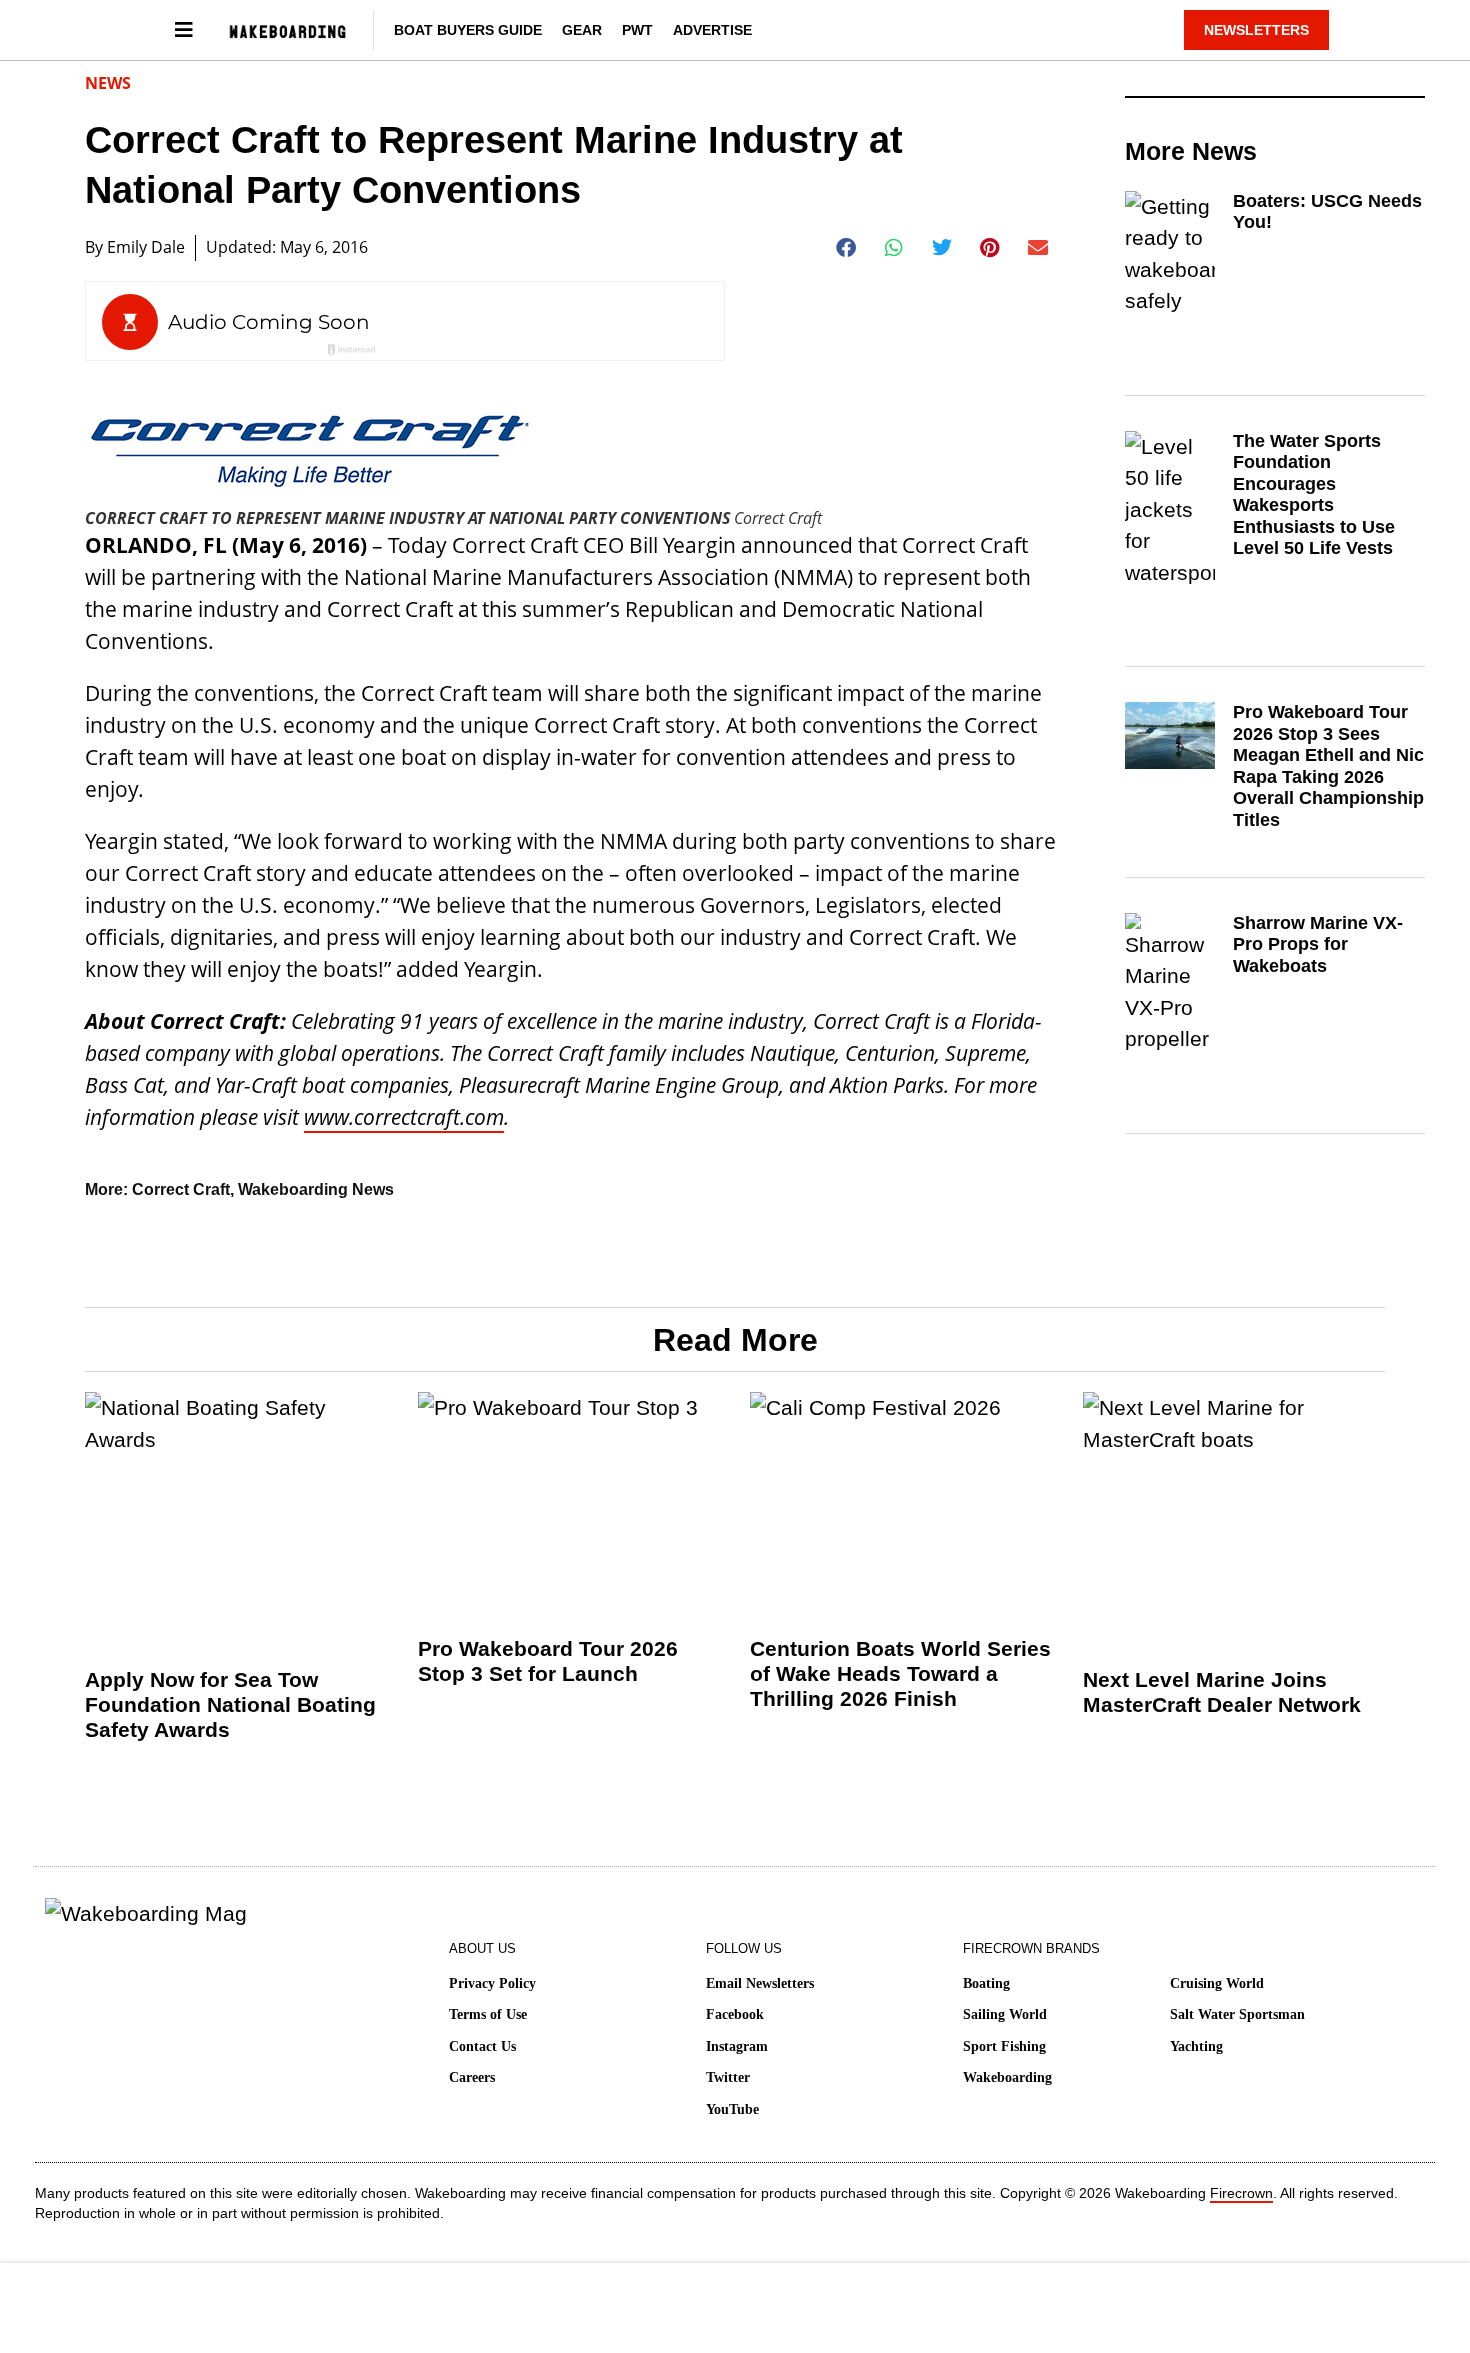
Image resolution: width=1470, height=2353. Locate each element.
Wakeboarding (1007, 2077)
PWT (637, 30)
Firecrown (1241, 2193)
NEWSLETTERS (1256, 30)
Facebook (735, 2014)
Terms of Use (488, 2014)
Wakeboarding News (316, 1189)
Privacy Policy (492, 1983)
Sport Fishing (1004, 2046)
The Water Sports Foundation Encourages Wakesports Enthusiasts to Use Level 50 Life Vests (1314, 495)
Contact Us (482, 2046)
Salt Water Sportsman (1237, 2014)
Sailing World (1005, 2014)
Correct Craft (181, 1189)
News (108, 83)
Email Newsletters (760, 1983)
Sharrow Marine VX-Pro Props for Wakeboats (1318, 944)
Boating (986, 1983)
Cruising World (1217, 1983)
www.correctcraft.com (404, 1117)
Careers (472, 2077)
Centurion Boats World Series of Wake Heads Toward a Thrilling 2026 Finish (900, 1673)
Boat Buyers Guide (468, 30)
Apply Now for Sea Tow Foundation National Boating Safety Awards (230, 1704)
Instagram (737, 2046)
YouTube (732, 2109)
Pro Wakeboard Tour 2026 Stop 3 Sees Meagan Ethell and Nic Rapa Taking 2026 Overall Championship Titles (1328, 766)
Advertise (712, 30)
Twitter (728, 2077)
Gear (582, 30)
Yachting (1196, 2046)
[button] (846, 248)
